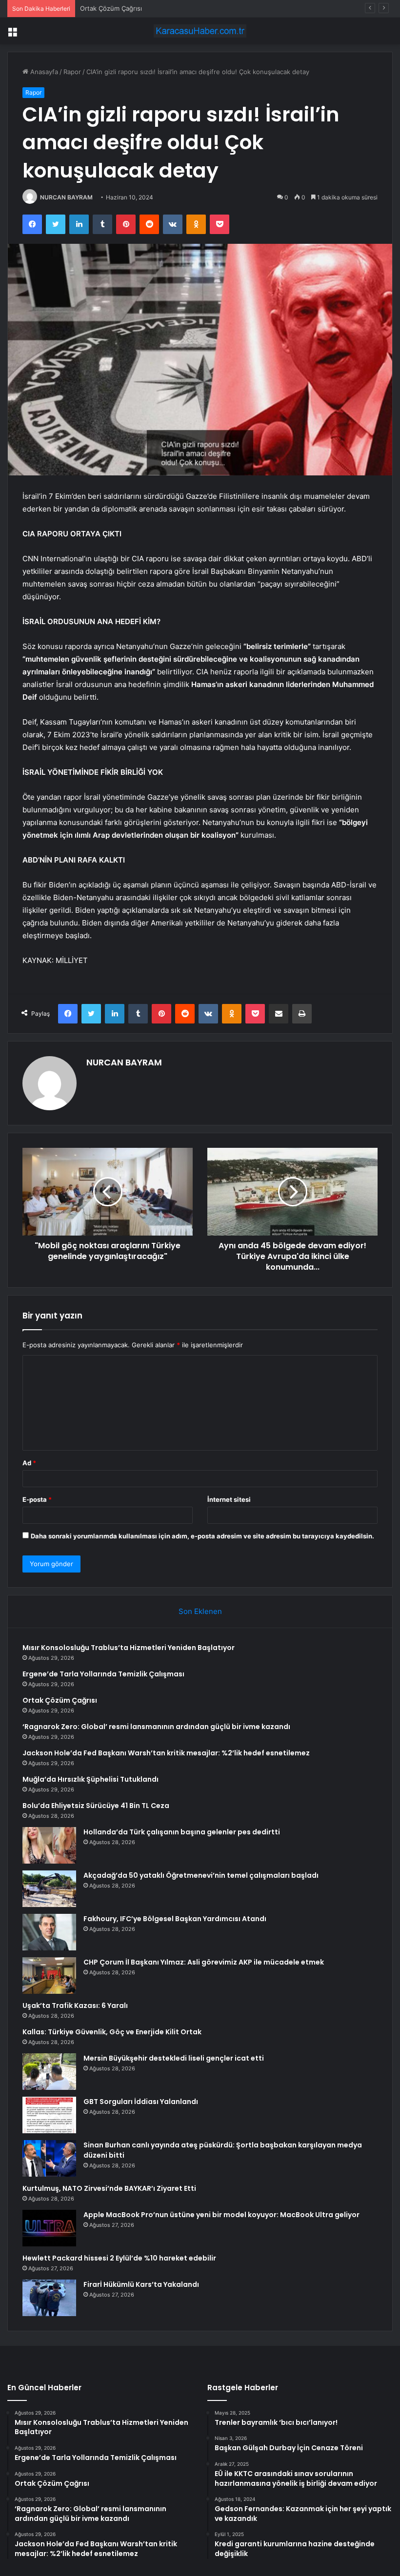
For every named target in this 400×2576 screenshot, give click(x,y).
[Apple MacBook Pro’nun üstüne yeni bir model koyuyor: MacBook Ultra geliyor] (49, 2228)
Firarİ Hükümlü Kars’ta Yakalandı (141, 2284)
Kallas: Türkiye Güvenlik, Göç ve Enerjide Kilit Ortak (112, 2032)
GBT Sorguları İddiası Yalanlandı (141, 2102)
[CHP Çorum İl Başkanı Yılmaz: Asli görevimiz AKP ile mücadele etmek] (49, 1976)
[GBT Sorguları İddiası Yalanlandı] (49, 2115)
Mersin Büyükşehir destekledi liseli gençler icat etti (174, 2058)
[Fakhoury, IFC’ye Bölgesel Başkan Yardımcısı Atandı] (49, 1932)
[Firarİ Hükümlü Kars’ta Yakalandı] (49, 2298)
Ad (29, 1463)
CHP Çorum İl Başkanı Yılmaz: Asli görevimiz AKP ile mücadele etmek (204, 1962)
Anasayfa (43, 72)
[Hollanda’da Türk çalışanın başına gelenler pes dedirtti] (49, 1845)
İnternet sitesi (229, 1499)
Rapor (72, 72)
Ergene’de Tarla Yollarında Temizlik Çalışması (103, 1674)
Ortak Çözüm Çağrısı (111, 8)
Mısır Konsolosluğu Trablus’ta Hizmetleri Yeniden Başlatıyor (129, 1648)
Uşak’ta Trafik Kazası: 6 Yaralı (75, 2006)
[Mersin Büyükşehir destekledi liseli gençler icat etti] (49, 2072)
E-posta (37, 1499)
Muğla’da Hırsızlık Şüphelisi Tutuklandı (90, 1779)
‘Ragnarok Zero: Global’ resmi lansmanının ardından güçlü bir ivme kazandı (156, 1727)
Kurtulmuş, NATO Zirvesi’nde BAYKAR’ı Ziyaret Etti (109, 2188)
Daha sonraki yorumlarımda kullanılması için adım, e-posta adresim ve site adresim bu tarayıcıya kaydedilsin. (202, 1536)
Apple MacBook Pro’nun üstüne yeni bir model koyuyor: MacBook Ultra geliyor (221, 2215)
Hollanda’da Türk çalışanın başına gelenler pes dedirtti (182, 1832)
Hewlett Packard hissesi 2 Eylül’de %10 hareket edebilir (119, 2258)
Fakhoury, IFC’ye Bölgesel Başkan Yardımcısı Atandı (175, 1919)
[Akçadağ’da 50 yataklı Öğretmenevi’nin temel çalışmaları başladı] (49, 1889)
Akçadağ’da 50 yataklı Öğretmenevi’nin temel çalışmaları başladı (201, 1875)
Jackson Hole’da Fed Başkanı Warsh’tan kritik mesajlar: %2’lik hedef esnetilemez (166, 1753)
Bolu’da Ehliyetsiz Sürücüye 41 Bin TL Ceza (96, 1806)
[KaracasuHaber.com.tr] (200, 31)
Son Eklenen (200, 1611)
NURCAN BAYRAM (66, 197)
